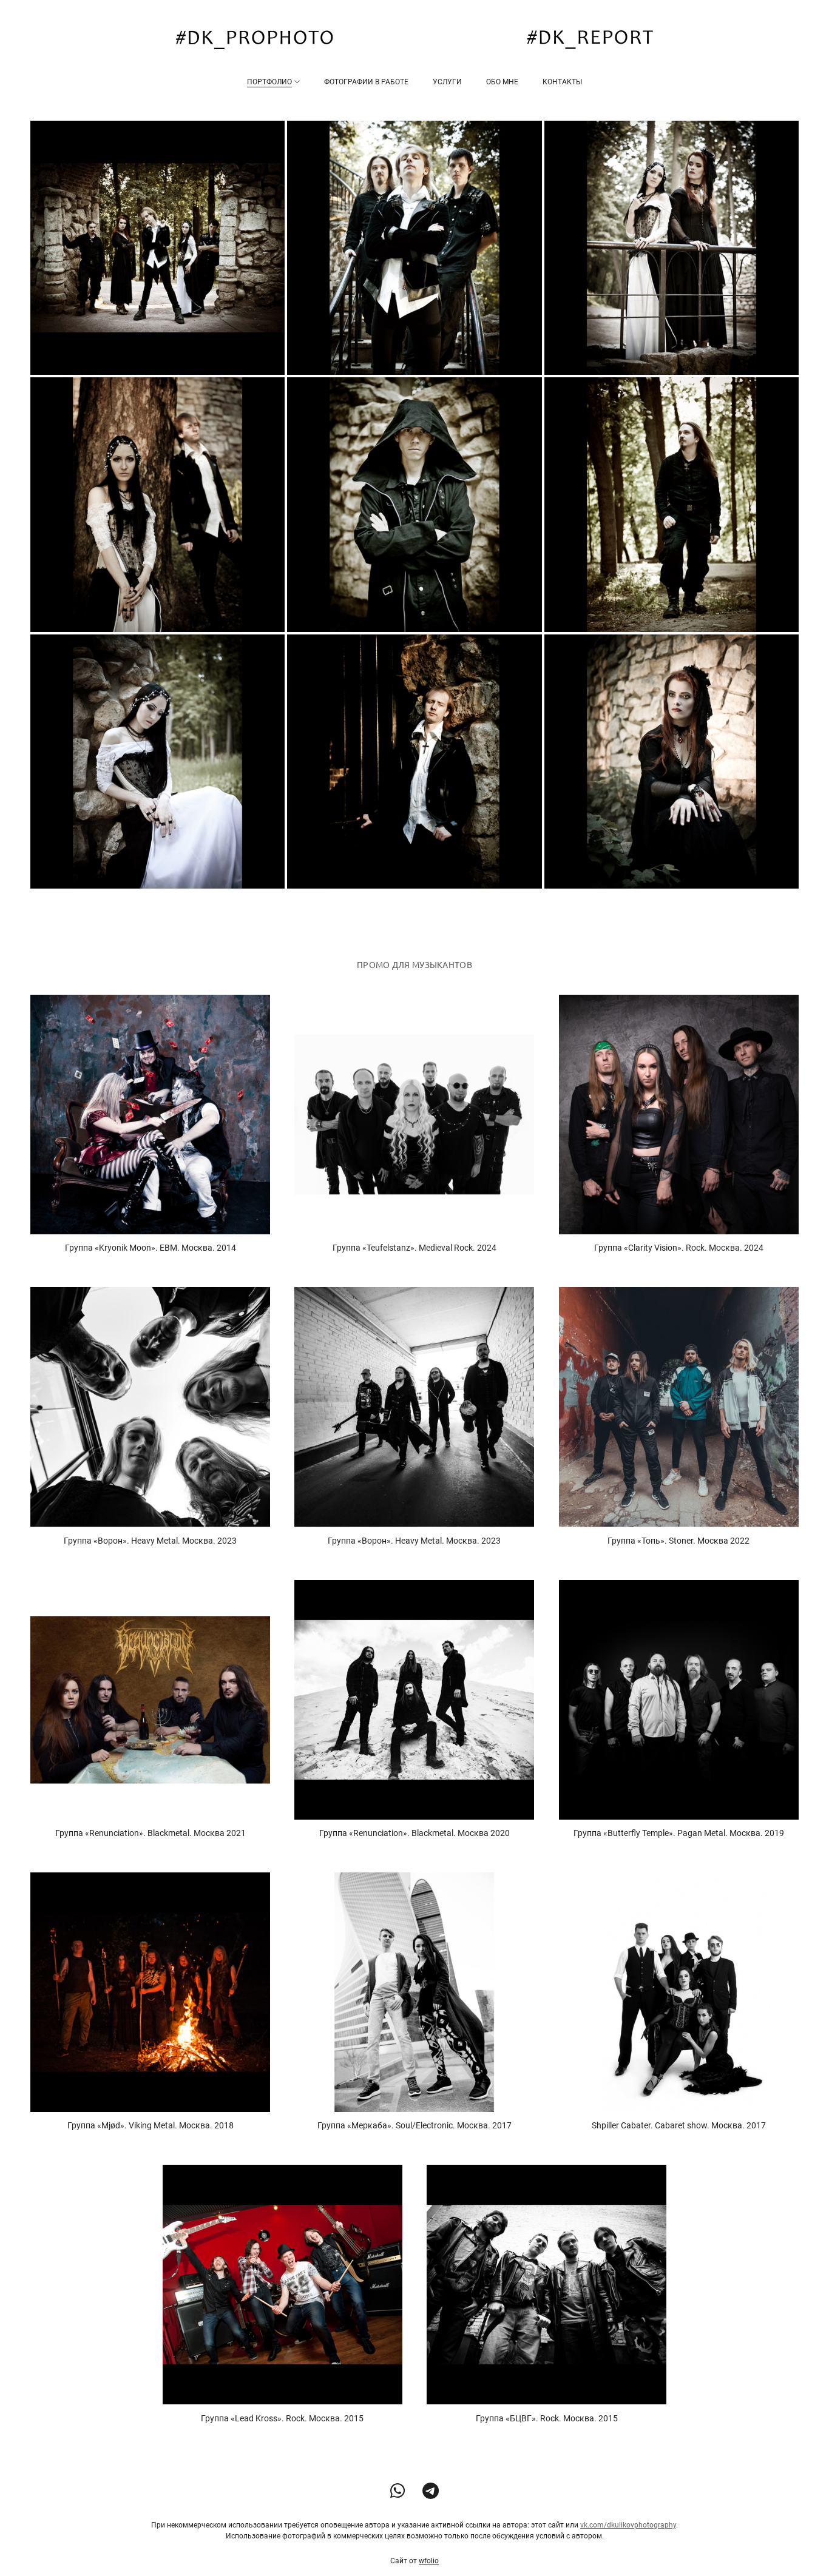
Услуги (447, 82)
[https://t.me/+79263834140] (431, 2491)
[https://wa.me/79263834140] (398, 2491)
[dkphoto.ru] (414, 40)
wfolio (429, 2561)
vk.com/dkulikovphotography (628, 2525)
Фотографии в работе (366, 82)
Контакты (562, 82)
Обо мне (502, 82)
